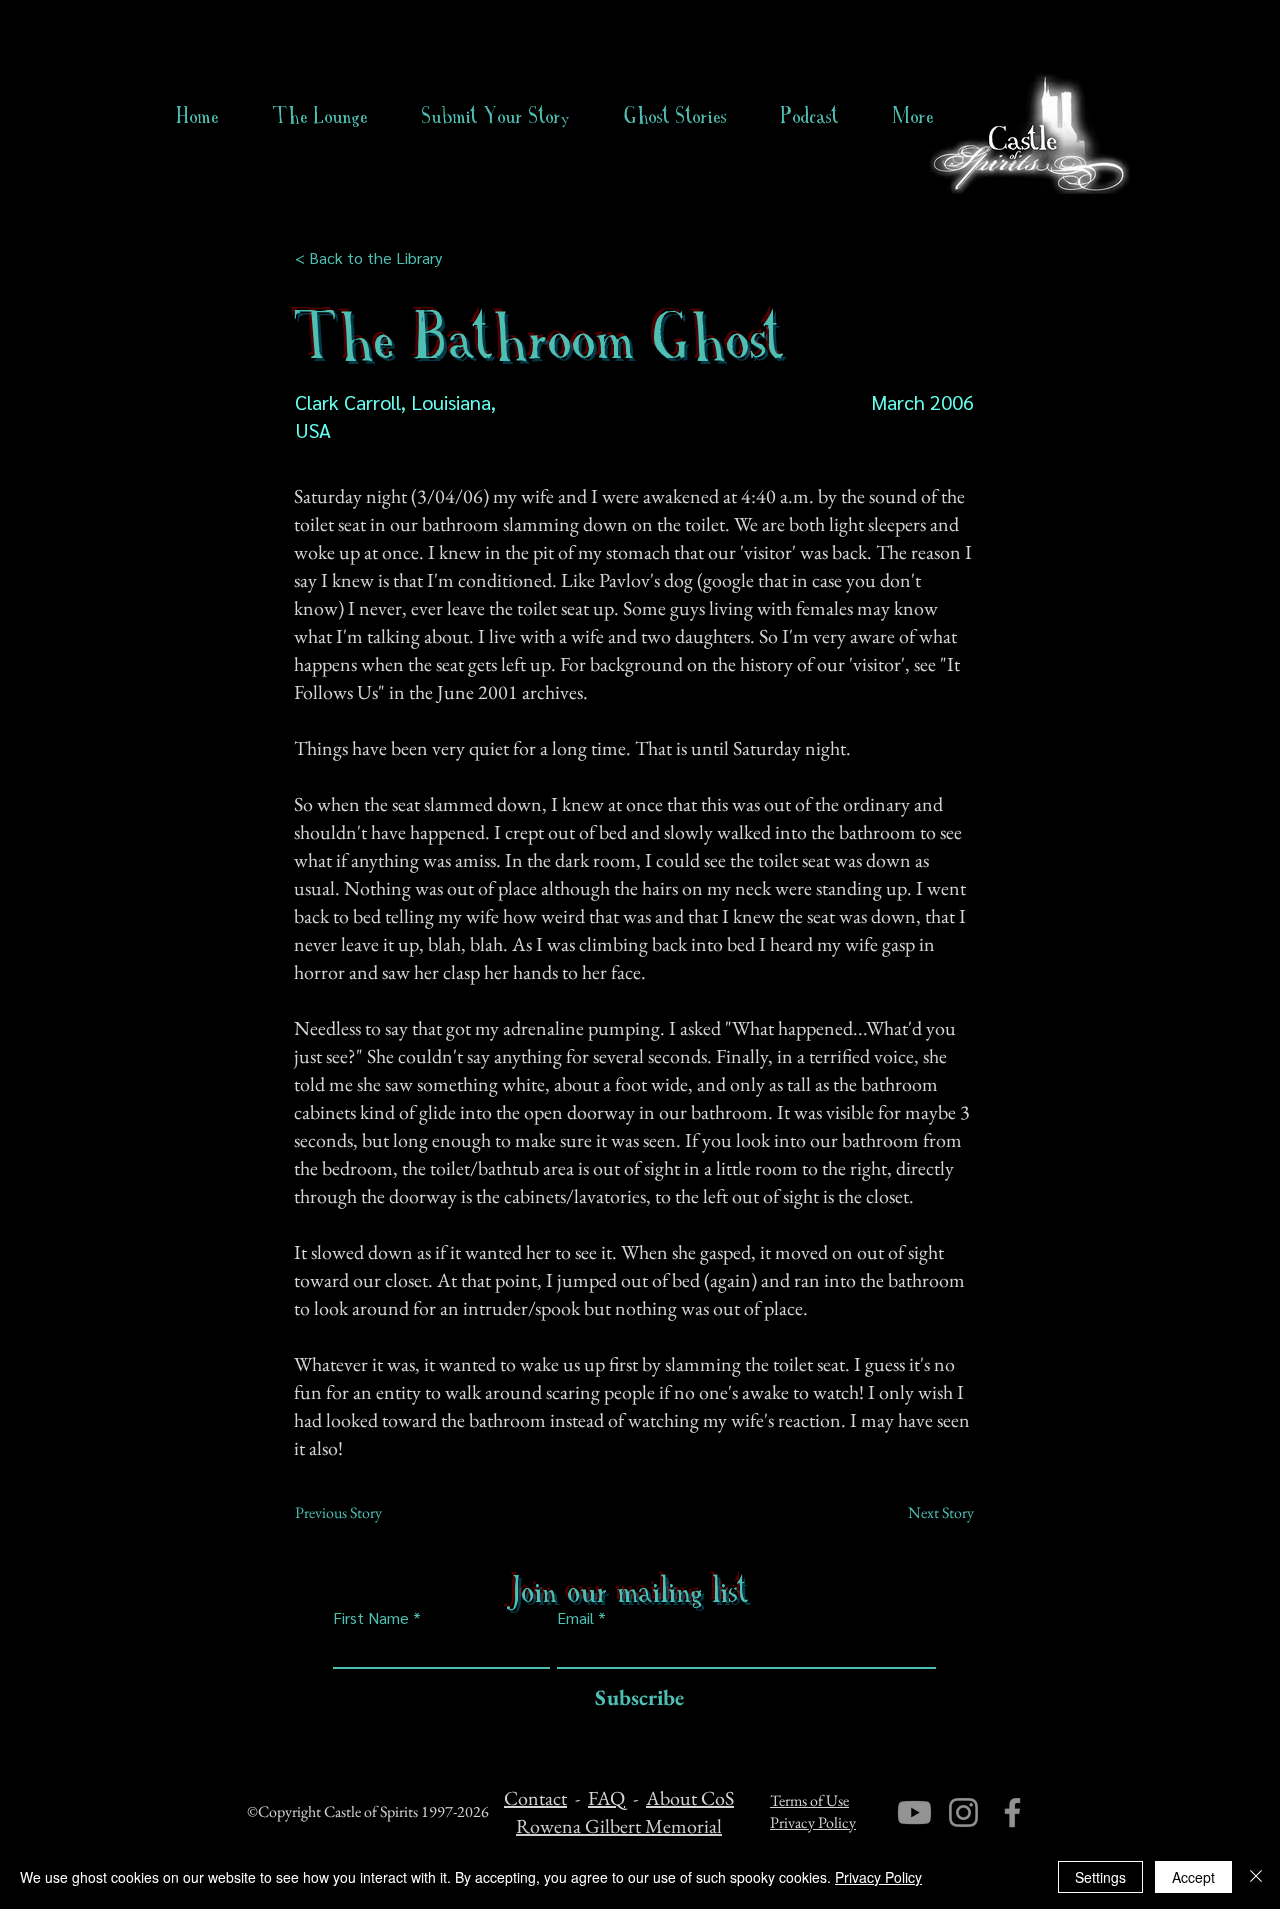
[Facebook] (1012, 1812)
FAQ (606, 1798)
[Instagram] (963, 1812)
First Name (371, 1618)
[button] (675, 116)
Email (575, 1618)
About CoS (690, 1798)
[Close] (1256, 1877)
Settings (1100, 1877)
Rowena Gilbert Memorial (619, 1826)
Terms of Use (809, 1800)
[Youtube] (914, 1812)
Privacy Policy (813, 1822)
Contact (535, 1798)
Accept (1193, 1877)
